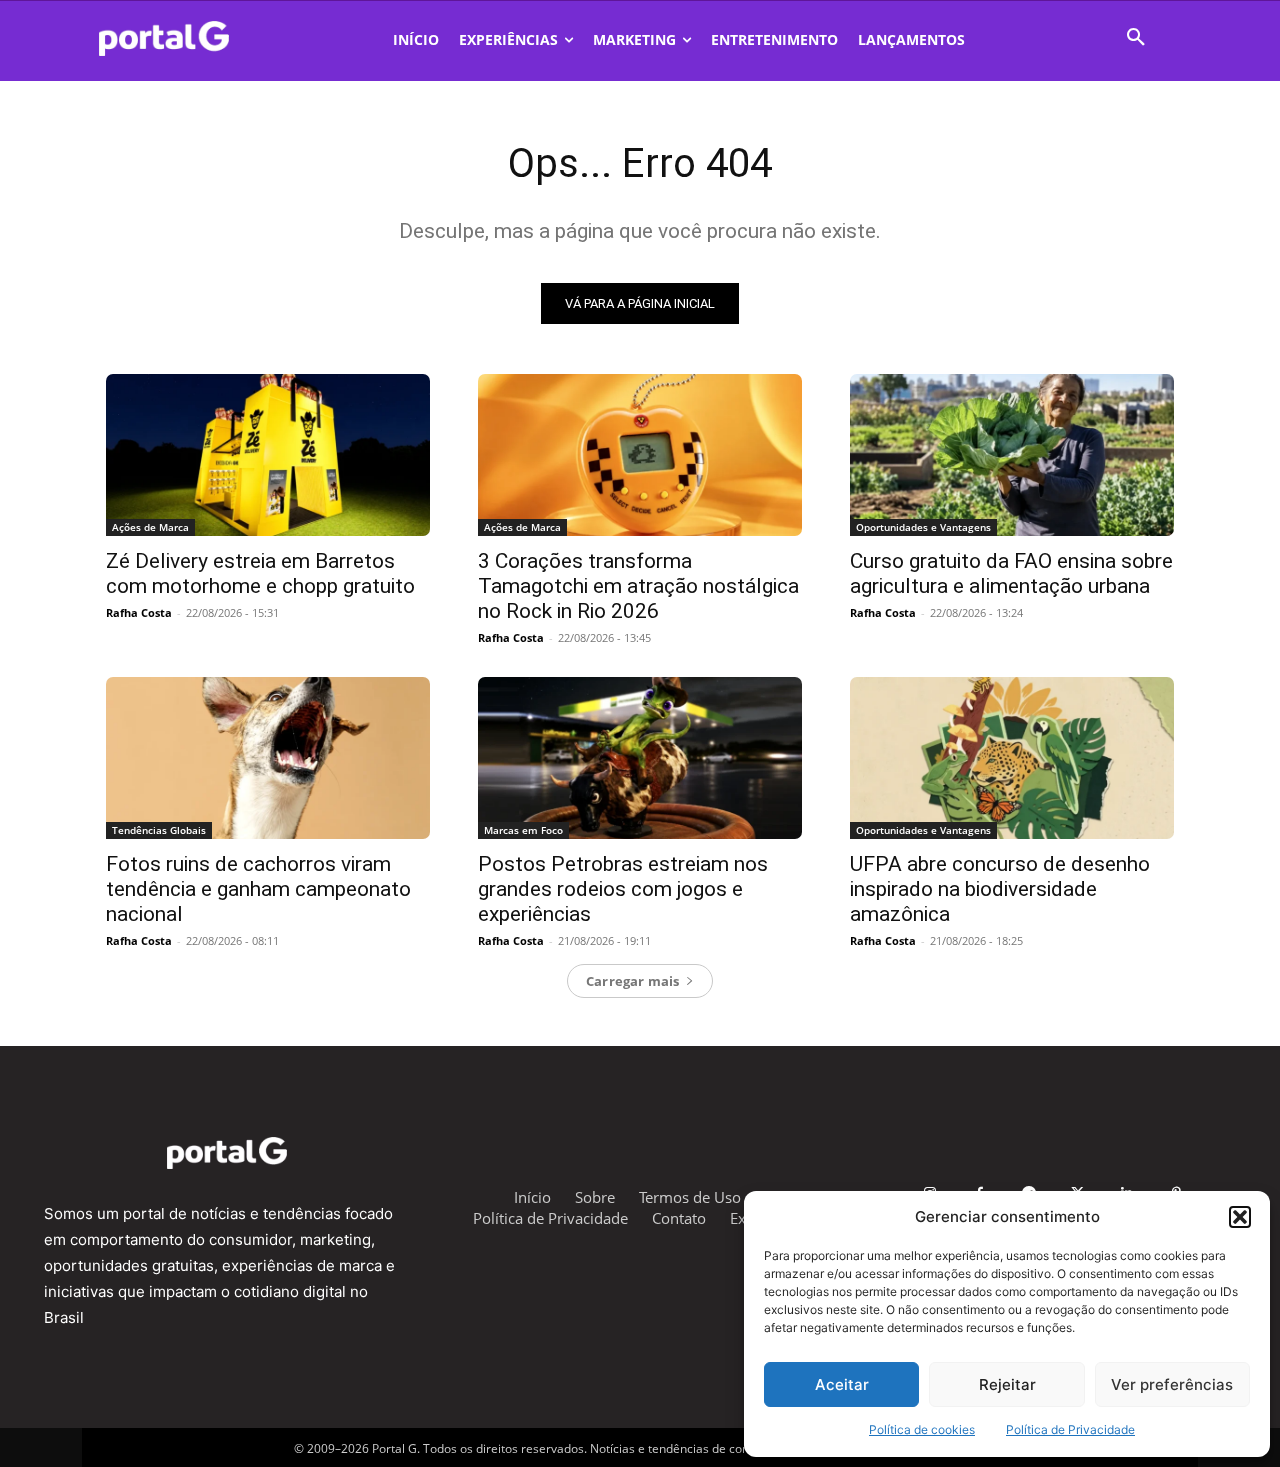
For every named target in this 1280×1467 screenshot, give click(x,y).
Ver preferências (1172, 1384)
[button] (1240, 1217)
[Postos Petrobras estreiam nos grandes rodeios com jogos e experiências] (640, 758)
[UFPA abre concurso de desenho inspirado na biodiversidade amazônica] (1012, 758)
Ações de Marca (150, 527)
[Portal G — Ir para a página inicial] (190, 38)
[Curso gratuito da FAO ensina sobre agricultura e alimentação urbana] (1012, 455)
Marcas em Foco (523, 830)
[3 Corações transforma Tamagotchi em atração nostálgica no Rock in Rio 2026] (640, 455)
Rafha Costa (139, 612)
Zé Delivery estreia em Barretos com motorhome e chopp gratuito (260, 573)
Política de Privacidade (1070, 1429)
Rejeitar (1007, 1384)
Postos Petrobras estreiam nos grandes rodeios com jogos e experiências (623, 889)
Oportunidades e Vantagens (923, 527)
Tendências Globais (159, 830)
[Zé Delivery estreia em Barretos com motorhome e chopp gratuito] (268, 455)
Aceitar (842, 1384)
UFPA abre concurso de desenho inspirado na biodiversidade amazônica (1000, 889)
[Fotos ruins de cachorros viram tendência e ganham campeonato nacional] (268, 758)
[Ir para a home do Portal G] (226, 1153)
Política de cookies (922, 1429)
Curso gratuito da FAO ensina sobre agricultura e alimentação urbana (1011, 573)
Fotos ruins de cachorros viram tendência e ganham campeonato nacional (258, 889)
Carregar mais (633, 981)
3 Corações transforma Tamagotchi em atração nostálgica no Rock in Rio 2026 (638, 586)
